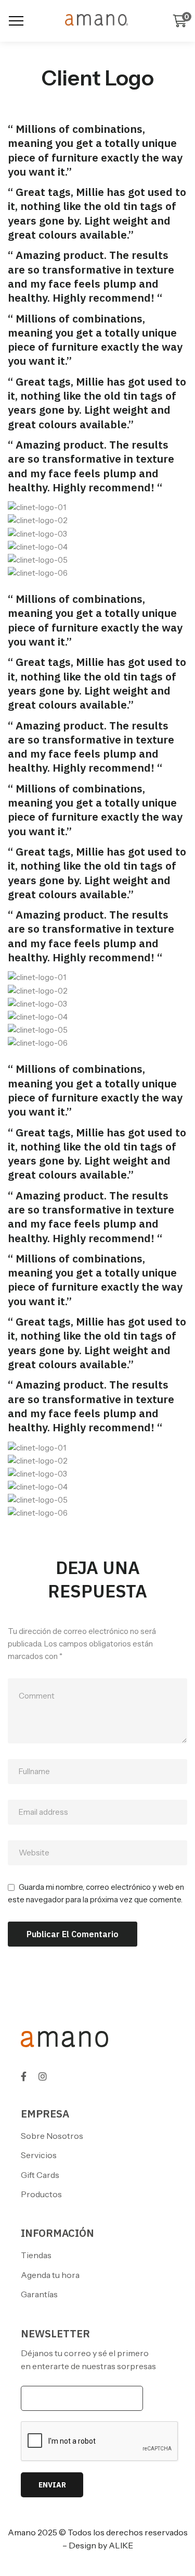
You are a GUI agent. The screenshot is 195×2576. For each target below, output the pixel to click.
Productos (41, 2194)
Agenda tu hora (50, 2275)
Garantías (39, 2294)
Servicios (39, 2155)
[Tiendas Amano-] (98, 21)
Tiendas (36, 2255)
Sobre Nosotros (52, 2136)
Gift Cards (40, 2175)
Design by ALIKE (101, 2545)
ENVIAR (52, 2485)
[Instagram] (43, 2076)
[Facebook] (24, 2076)
